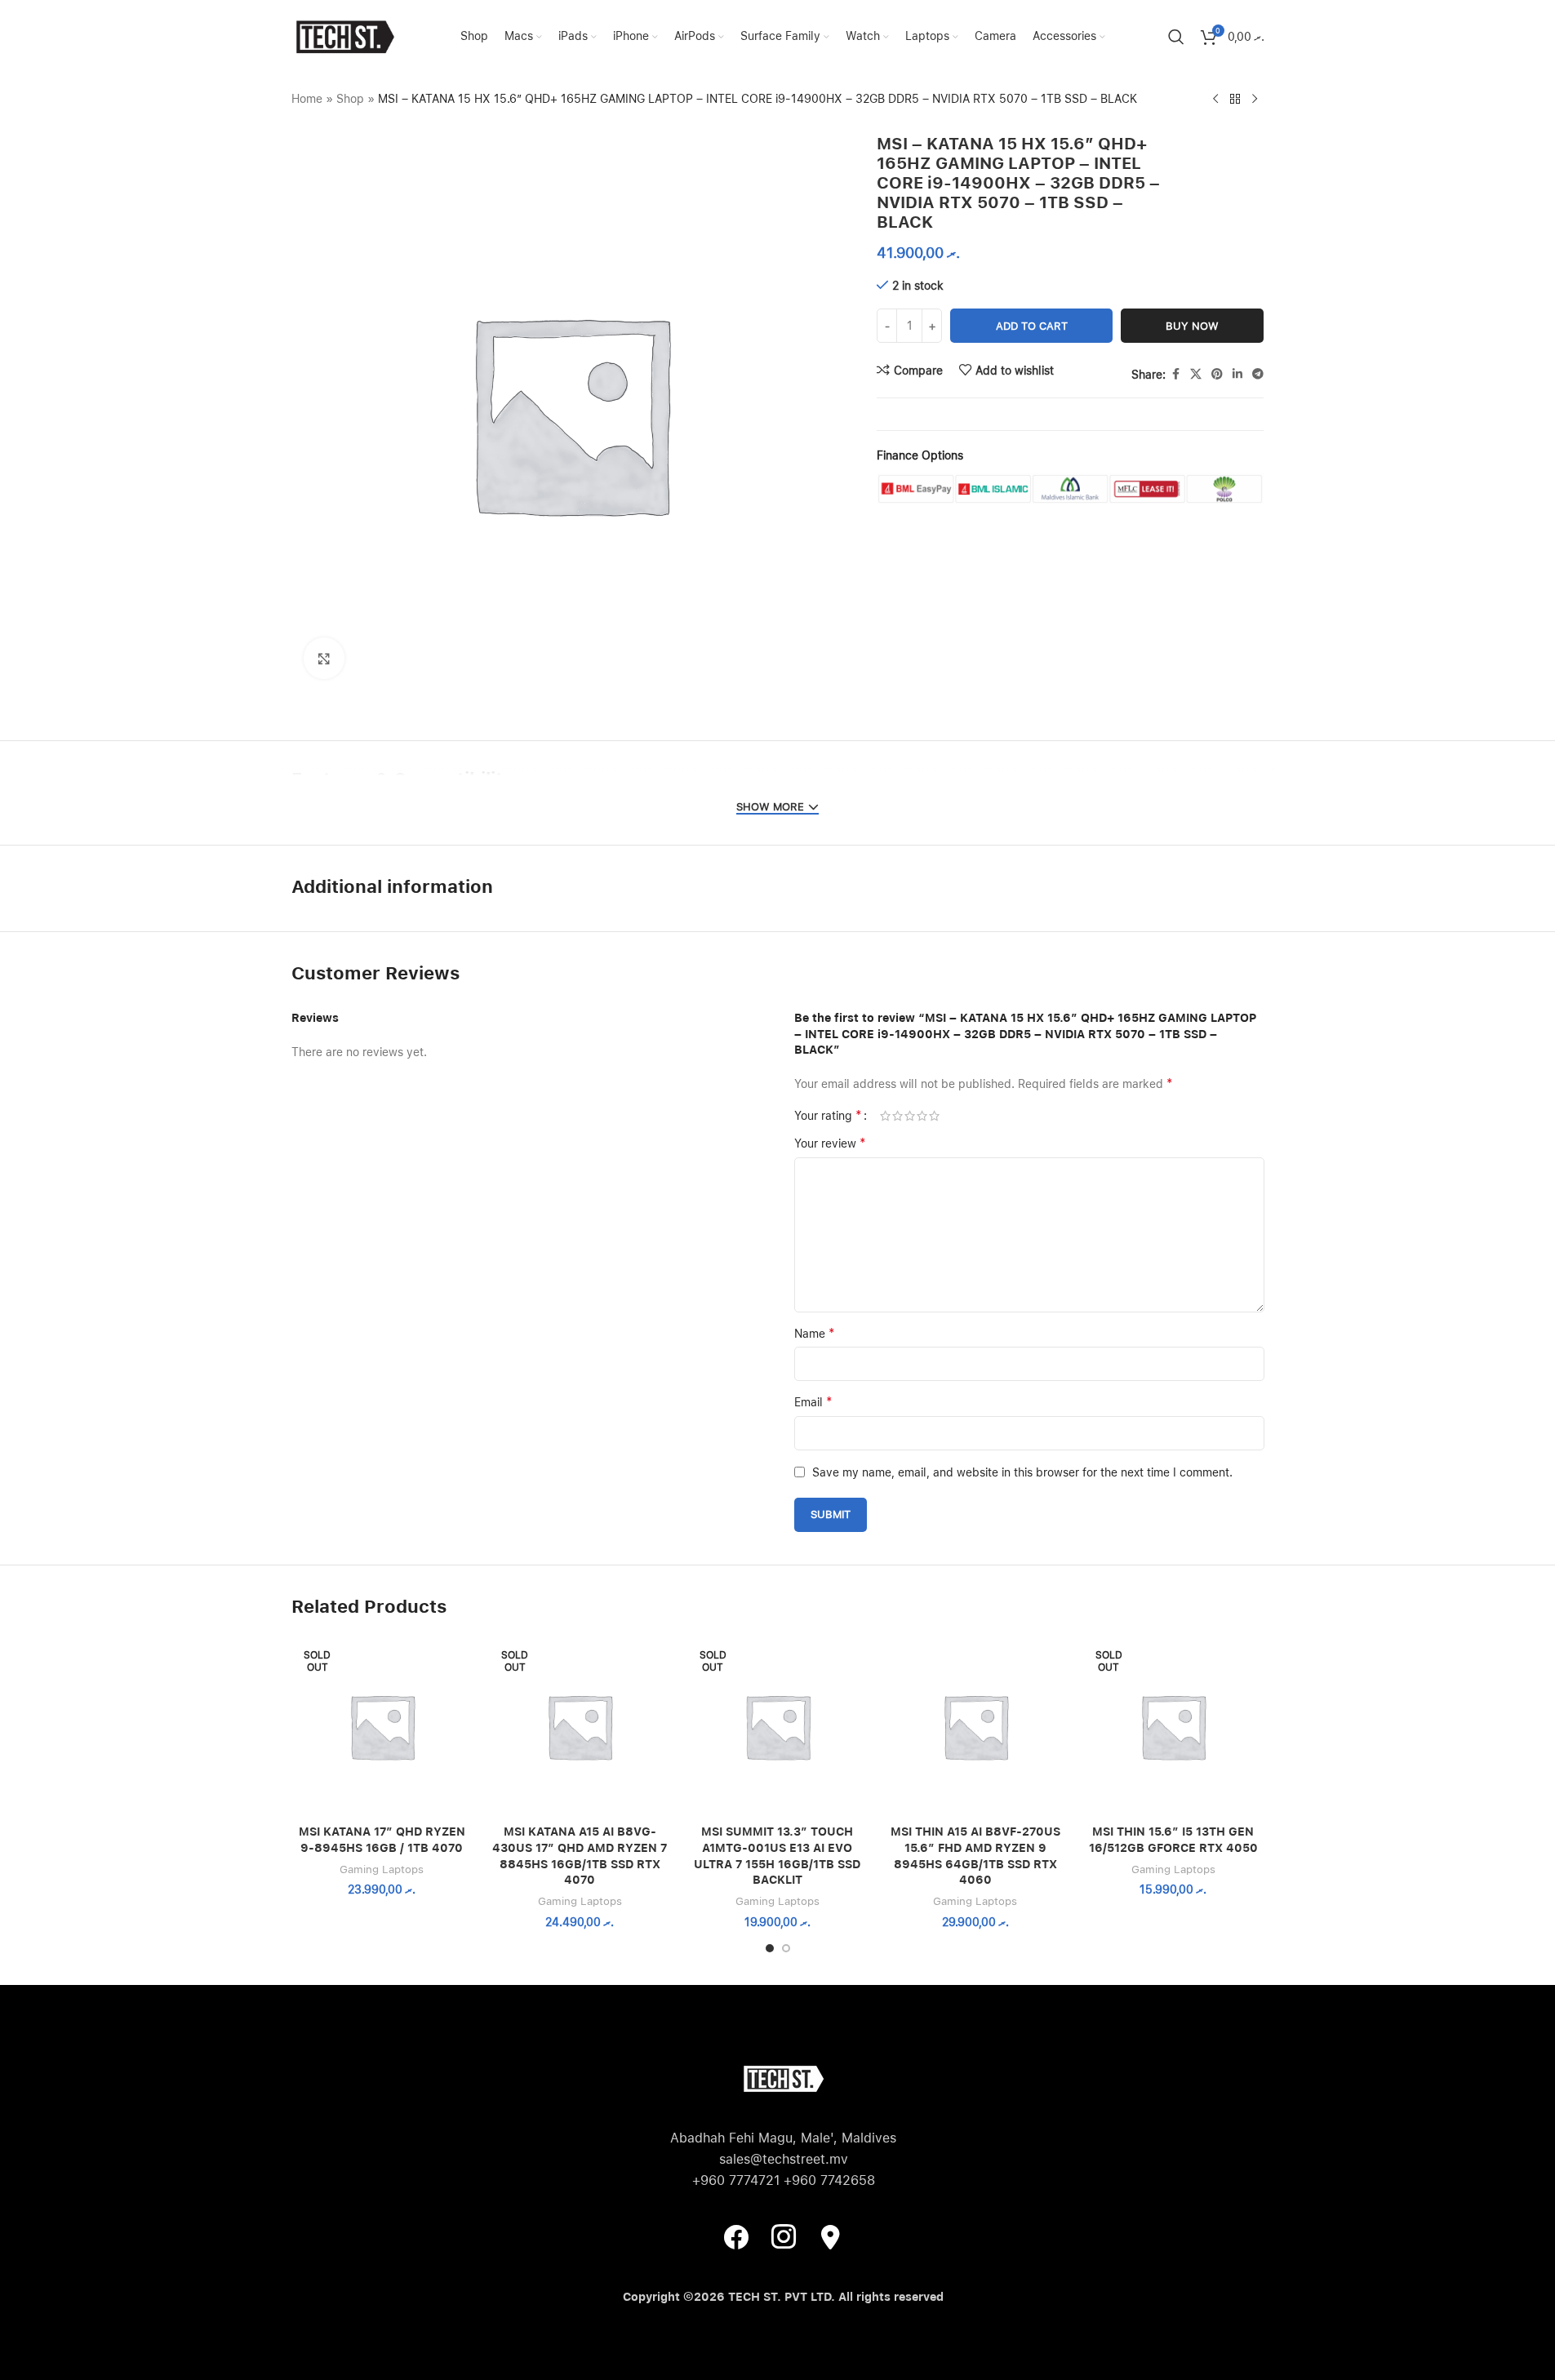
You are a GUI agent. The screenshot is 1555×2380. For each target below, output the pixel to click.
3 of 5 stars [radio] (910, 1116)
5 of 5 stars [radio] (934, 1116)
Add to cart (1032, 326)
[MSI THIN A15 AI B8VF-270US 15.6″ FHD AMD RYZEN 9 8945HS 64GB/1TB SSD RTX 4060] (975, 1726)
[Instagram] (784, 2236)
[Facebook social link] (1175, 374)
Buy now (1192, 326)
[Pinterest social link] (1217, 374)
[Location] (831, 2236)
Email (813, 1402)
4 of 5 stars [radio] (922, 1116)
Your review (830, 1143)
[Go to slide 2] (786, 1948)
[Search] (1176, 37)
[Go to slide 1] (770, 1948)
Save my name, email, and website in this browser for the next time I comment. (1022, 1472)
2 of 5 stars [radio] (897, 1116)
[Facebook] (736, 2236)
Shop (350, 99)
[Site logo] (344, 36)
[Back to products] (1235, 100)
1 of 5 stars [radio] (885, 1116)
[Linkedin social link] (1237, 374)
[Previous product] (1215, 100)
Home (307, 99)
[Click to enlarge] (324, 658)
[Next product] (1255, 100)
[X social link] (1196, 374)
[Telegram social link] (1258, 374)
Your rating (828, 1116)
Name (815, 1333)
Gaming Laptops (382, 1869)
